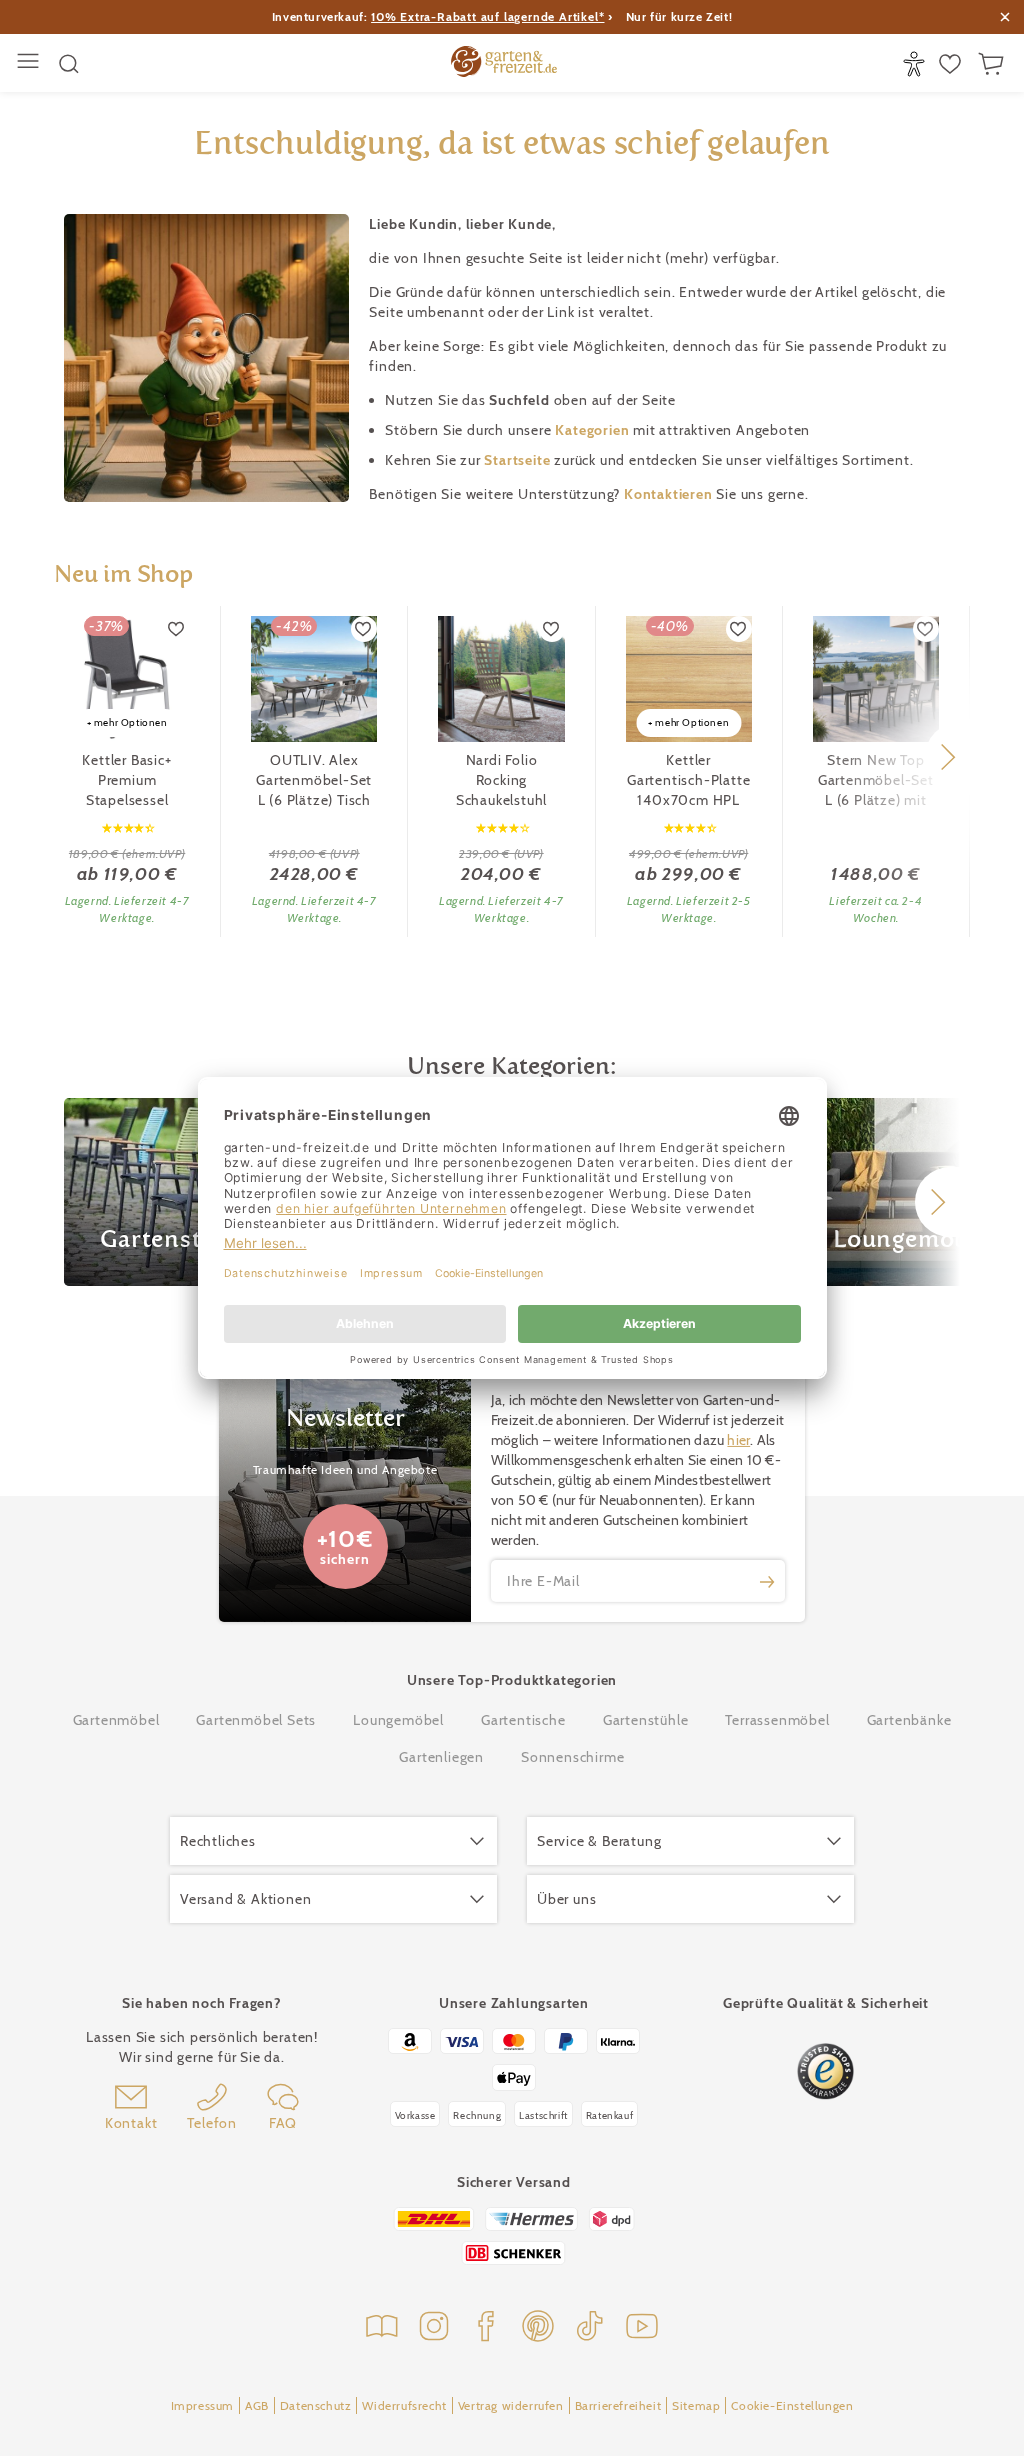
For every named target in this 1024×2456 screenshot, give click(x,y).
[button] (947, 757)
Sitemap (696, 2405)
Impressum (202, 2405)
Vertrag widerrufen (511, 2405)
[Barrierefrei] (916, 64)
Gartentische (523, 1720)
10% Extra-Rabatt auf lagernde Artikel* (487, 16)
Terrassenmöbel (777, 1720)
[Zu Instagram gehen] (434, 2328)
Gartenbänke (909, 1720)
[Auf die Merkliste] (177, 629)
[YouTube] (642, 2328)
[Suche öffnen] (69, 64)
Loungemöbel (398, 1720)
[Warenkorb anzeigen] (993, 64)
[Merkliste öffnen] (952, 64)
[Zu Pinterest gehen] (538, 2328)
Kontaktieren (670, 494)
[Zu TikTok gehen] (590, 2328)
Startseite (519, 460)
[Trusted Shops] (825, 2071)
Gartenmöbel (116, 1720)
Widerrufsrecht (404, 2405)
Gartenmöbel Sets (256, 1720)
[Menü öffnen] (30, 63)
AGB (257, 2405)
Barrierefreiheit (618, 2405)
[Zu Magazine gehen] (382, 2328)
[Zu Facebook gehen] (486, 2328)
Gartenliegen (441, 1757)
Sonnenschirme (572, 1757)
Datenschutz (316, 2405)
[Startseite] (504, 64)
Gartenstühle (646, 1720)
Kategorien (594, 430)
